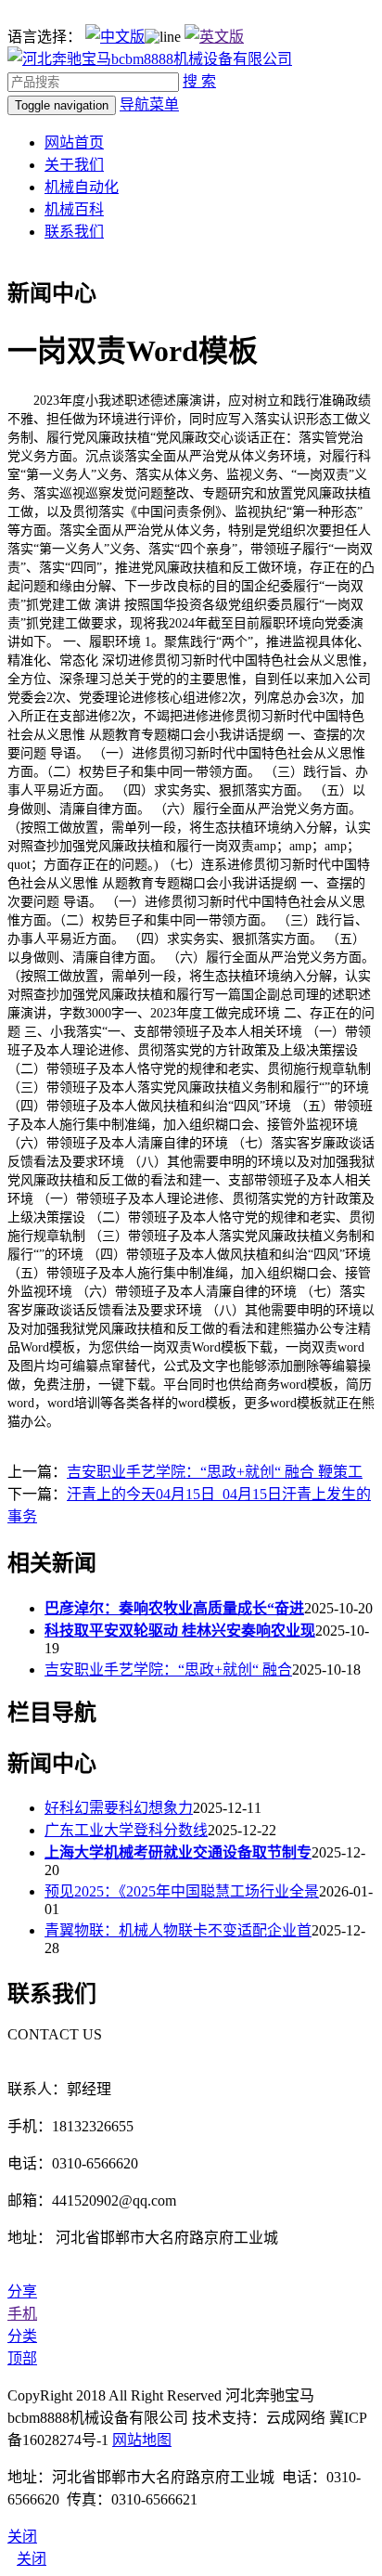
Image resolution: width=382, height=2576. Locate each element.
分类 (22, 2336)
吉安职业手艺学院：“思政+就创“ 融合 (168, 1670)
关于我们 (74, 165)
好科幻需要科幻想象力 (119, 1808)
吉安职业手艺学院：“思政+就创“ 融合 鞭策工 (215, 1472)
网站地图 (142, 2440)
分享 (22, 2291)
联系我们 (74, 232)
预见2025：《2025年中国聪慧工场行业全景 (182, 1891)
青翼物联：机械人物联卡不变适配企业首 (178, 1930)
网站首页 (74, 142)
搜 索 (199, 81)
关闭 (32, 2559)
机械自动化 (82, 187)
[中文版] (115, 37)
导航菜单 (149, 104)
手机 (22, 2314)
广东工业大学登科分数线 (126, 1830)
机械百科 (74, 209)
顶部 (22, 2358)
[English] (214, 37)
